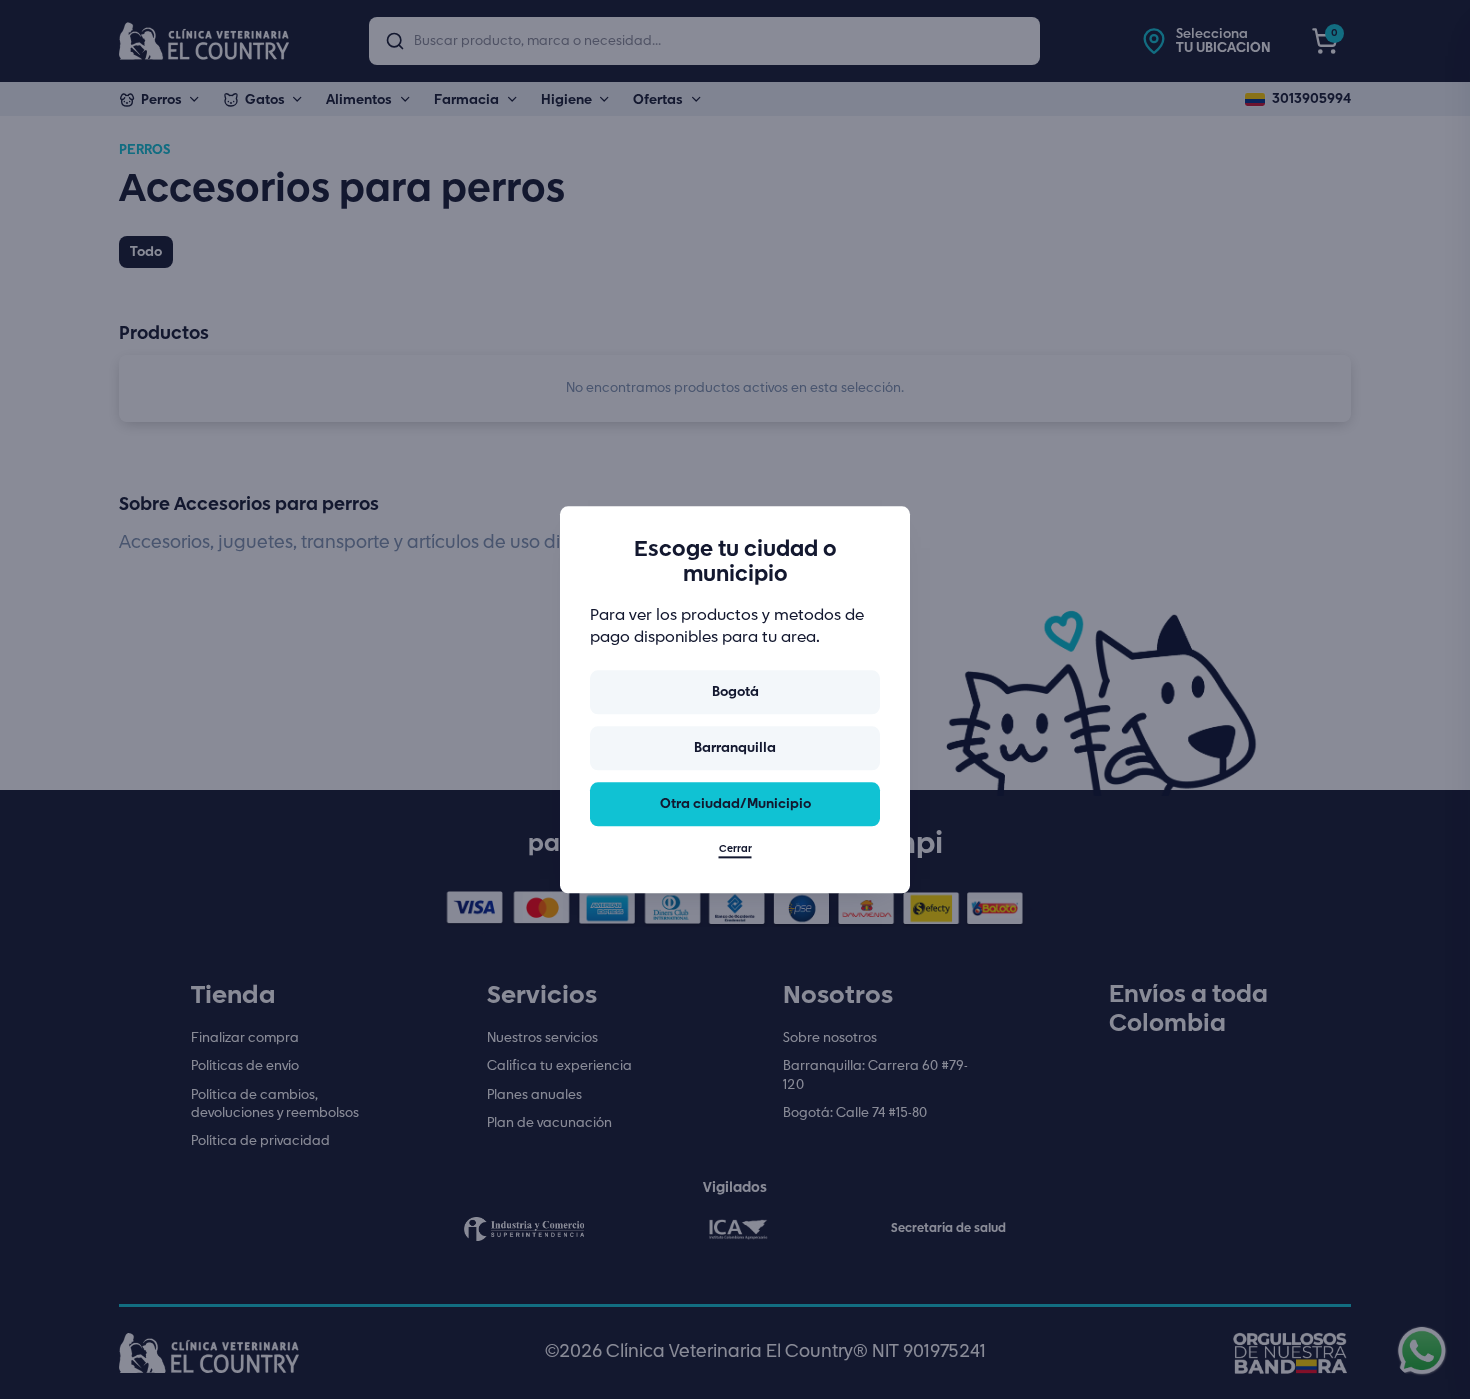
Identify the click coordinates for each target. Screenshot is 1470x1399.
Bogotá (735, 692)
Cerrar (735, 849)
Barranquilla (735, 748)
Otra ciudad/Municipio (735, 804)
